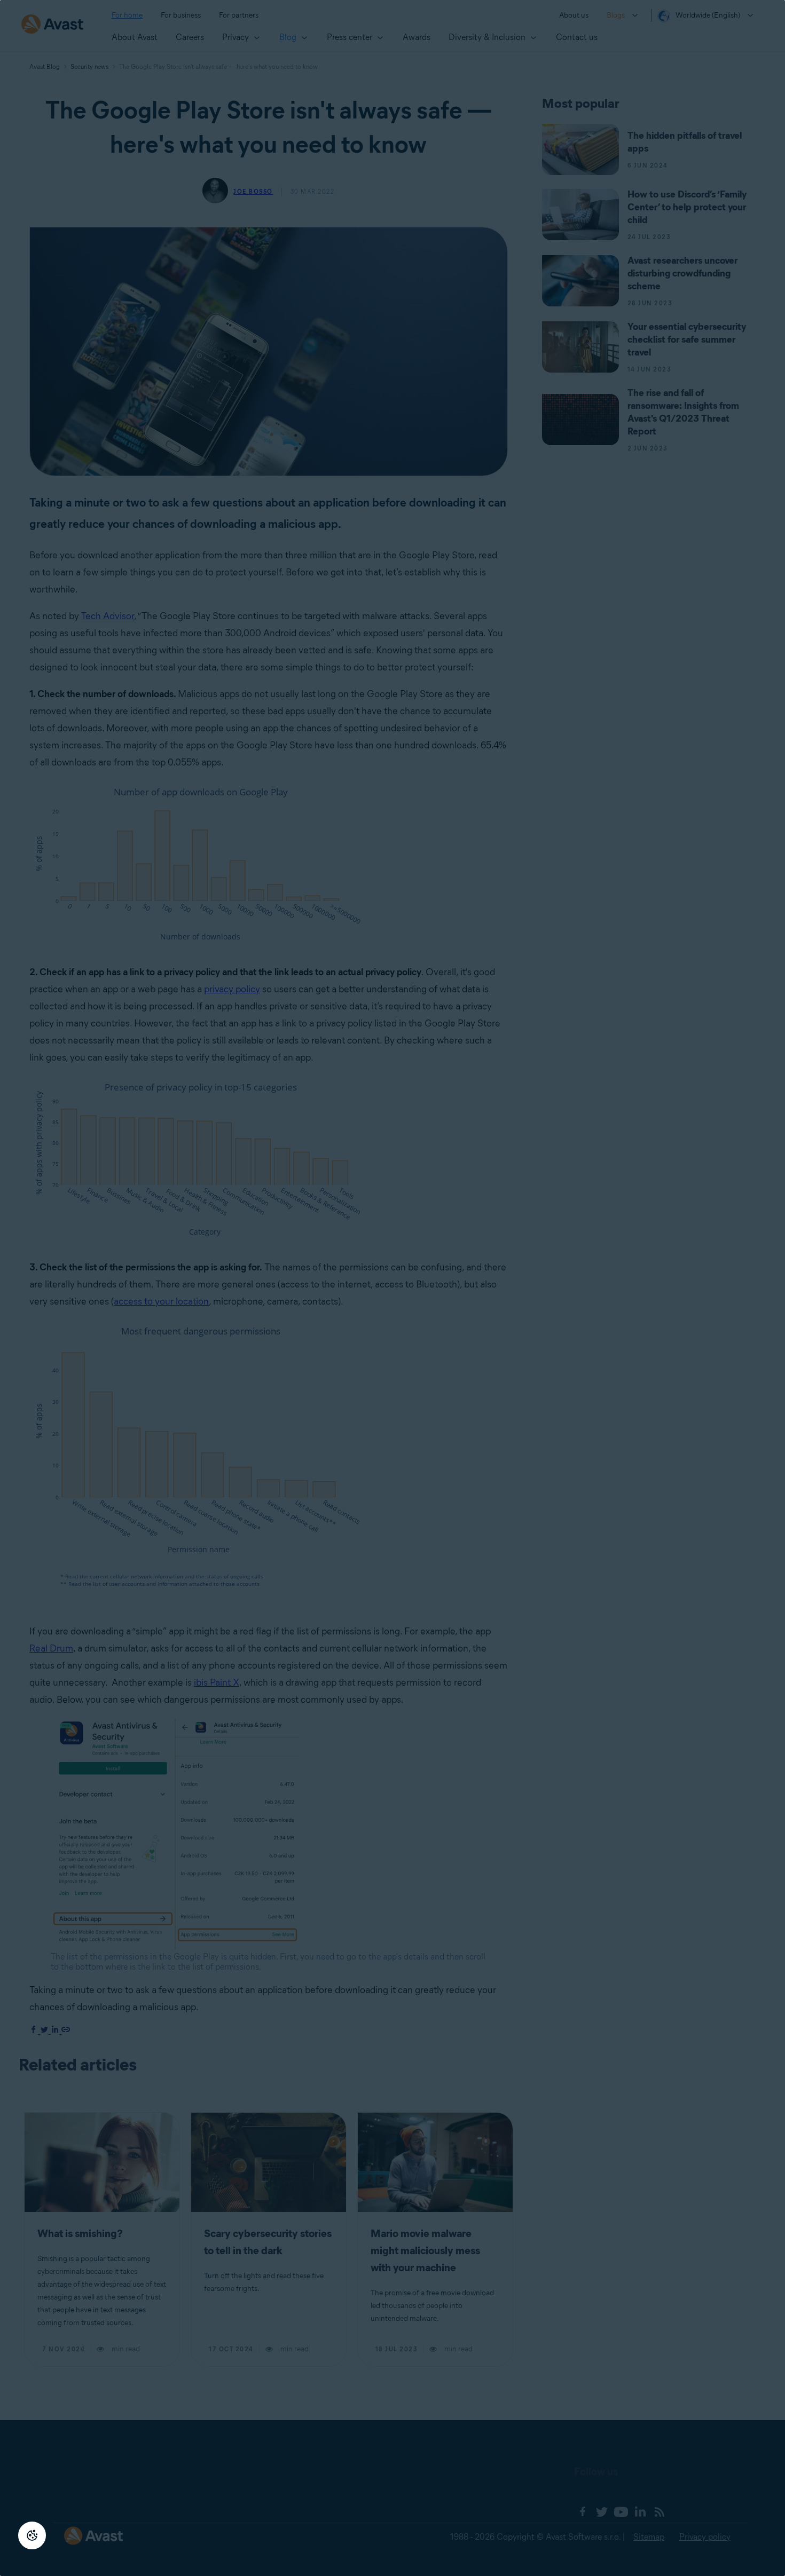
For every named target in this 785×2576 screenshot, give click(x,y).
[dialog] (392, 1288)
